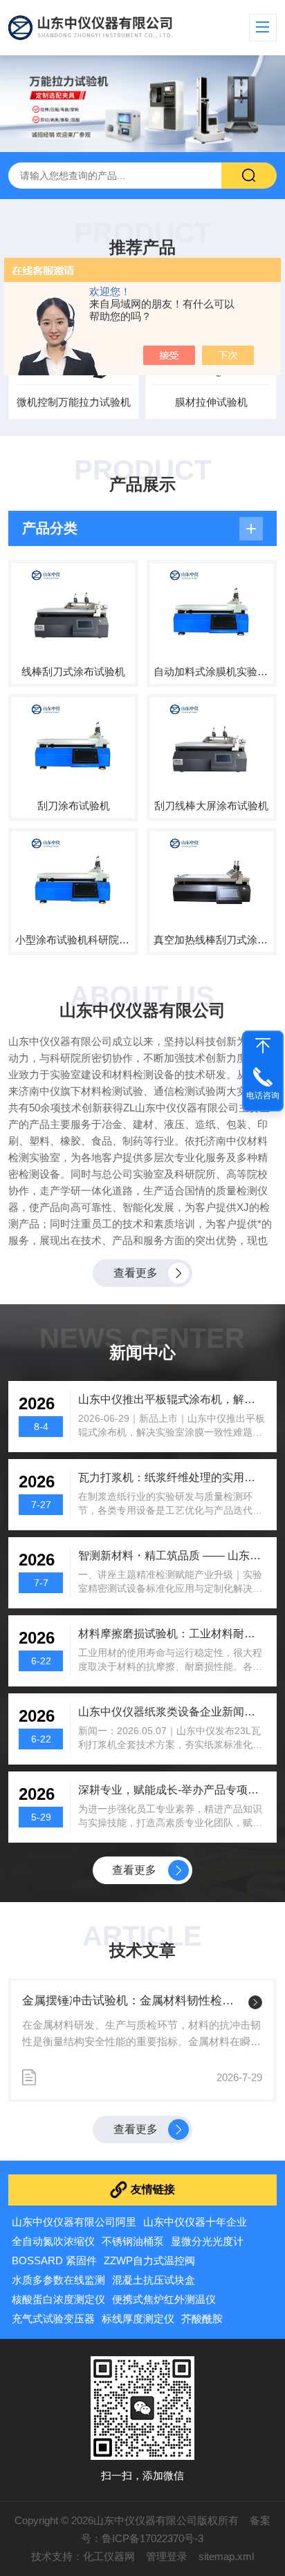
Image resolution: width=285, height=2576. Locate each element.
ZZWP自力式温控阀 (149, 2260)
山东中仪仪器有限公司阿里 (74, 2222)
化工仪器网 (109, 2556)
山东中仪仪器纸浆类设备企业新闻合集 (172, 1712)
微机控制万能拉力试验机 (74, 402)
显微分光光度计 (207, 2241)
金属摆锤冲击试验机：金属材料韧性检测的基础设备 (132, 2001)
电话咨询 (263, 1096)
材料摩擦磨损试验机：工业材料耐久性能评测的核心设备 (172, 1634)
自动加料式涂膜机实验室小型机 (212, 671)
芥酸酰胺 (202, 2319)
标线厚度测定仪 (138, 2319)
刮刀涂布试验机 (74, 806)
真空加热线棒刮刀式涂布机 (212, 940)
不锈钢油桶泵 (133, 2241)
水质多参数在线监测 (58, 2280)
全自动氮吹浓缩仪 (53, 2241)
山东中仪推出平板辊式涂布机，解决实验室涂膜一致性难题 (172, 1399)
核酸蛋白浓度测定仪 (58, 2299)
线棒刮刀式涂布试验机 (73, 671)
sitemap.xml (226, 2556)
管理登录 (167, 2556)
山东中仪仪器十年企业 (195, 2222)
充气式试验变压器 (53, 2319)
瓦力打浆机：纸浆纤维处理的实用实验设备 (172, 1477)
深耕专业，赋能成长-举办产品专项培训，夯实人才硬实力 (172, 1790)
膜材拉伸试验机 (211, 402)
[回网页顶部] (263, 1046)
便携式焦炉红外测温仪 (164, 2299)
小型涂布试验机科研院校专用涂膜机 (73, 940)
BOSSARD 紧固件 (54, 2260)
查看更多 (136, 1273)
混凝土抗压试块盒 (154, 2280)
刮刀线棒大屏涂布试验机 (211, 806)
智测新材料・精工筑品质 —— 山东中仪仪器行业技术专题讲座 (172, 1555)
